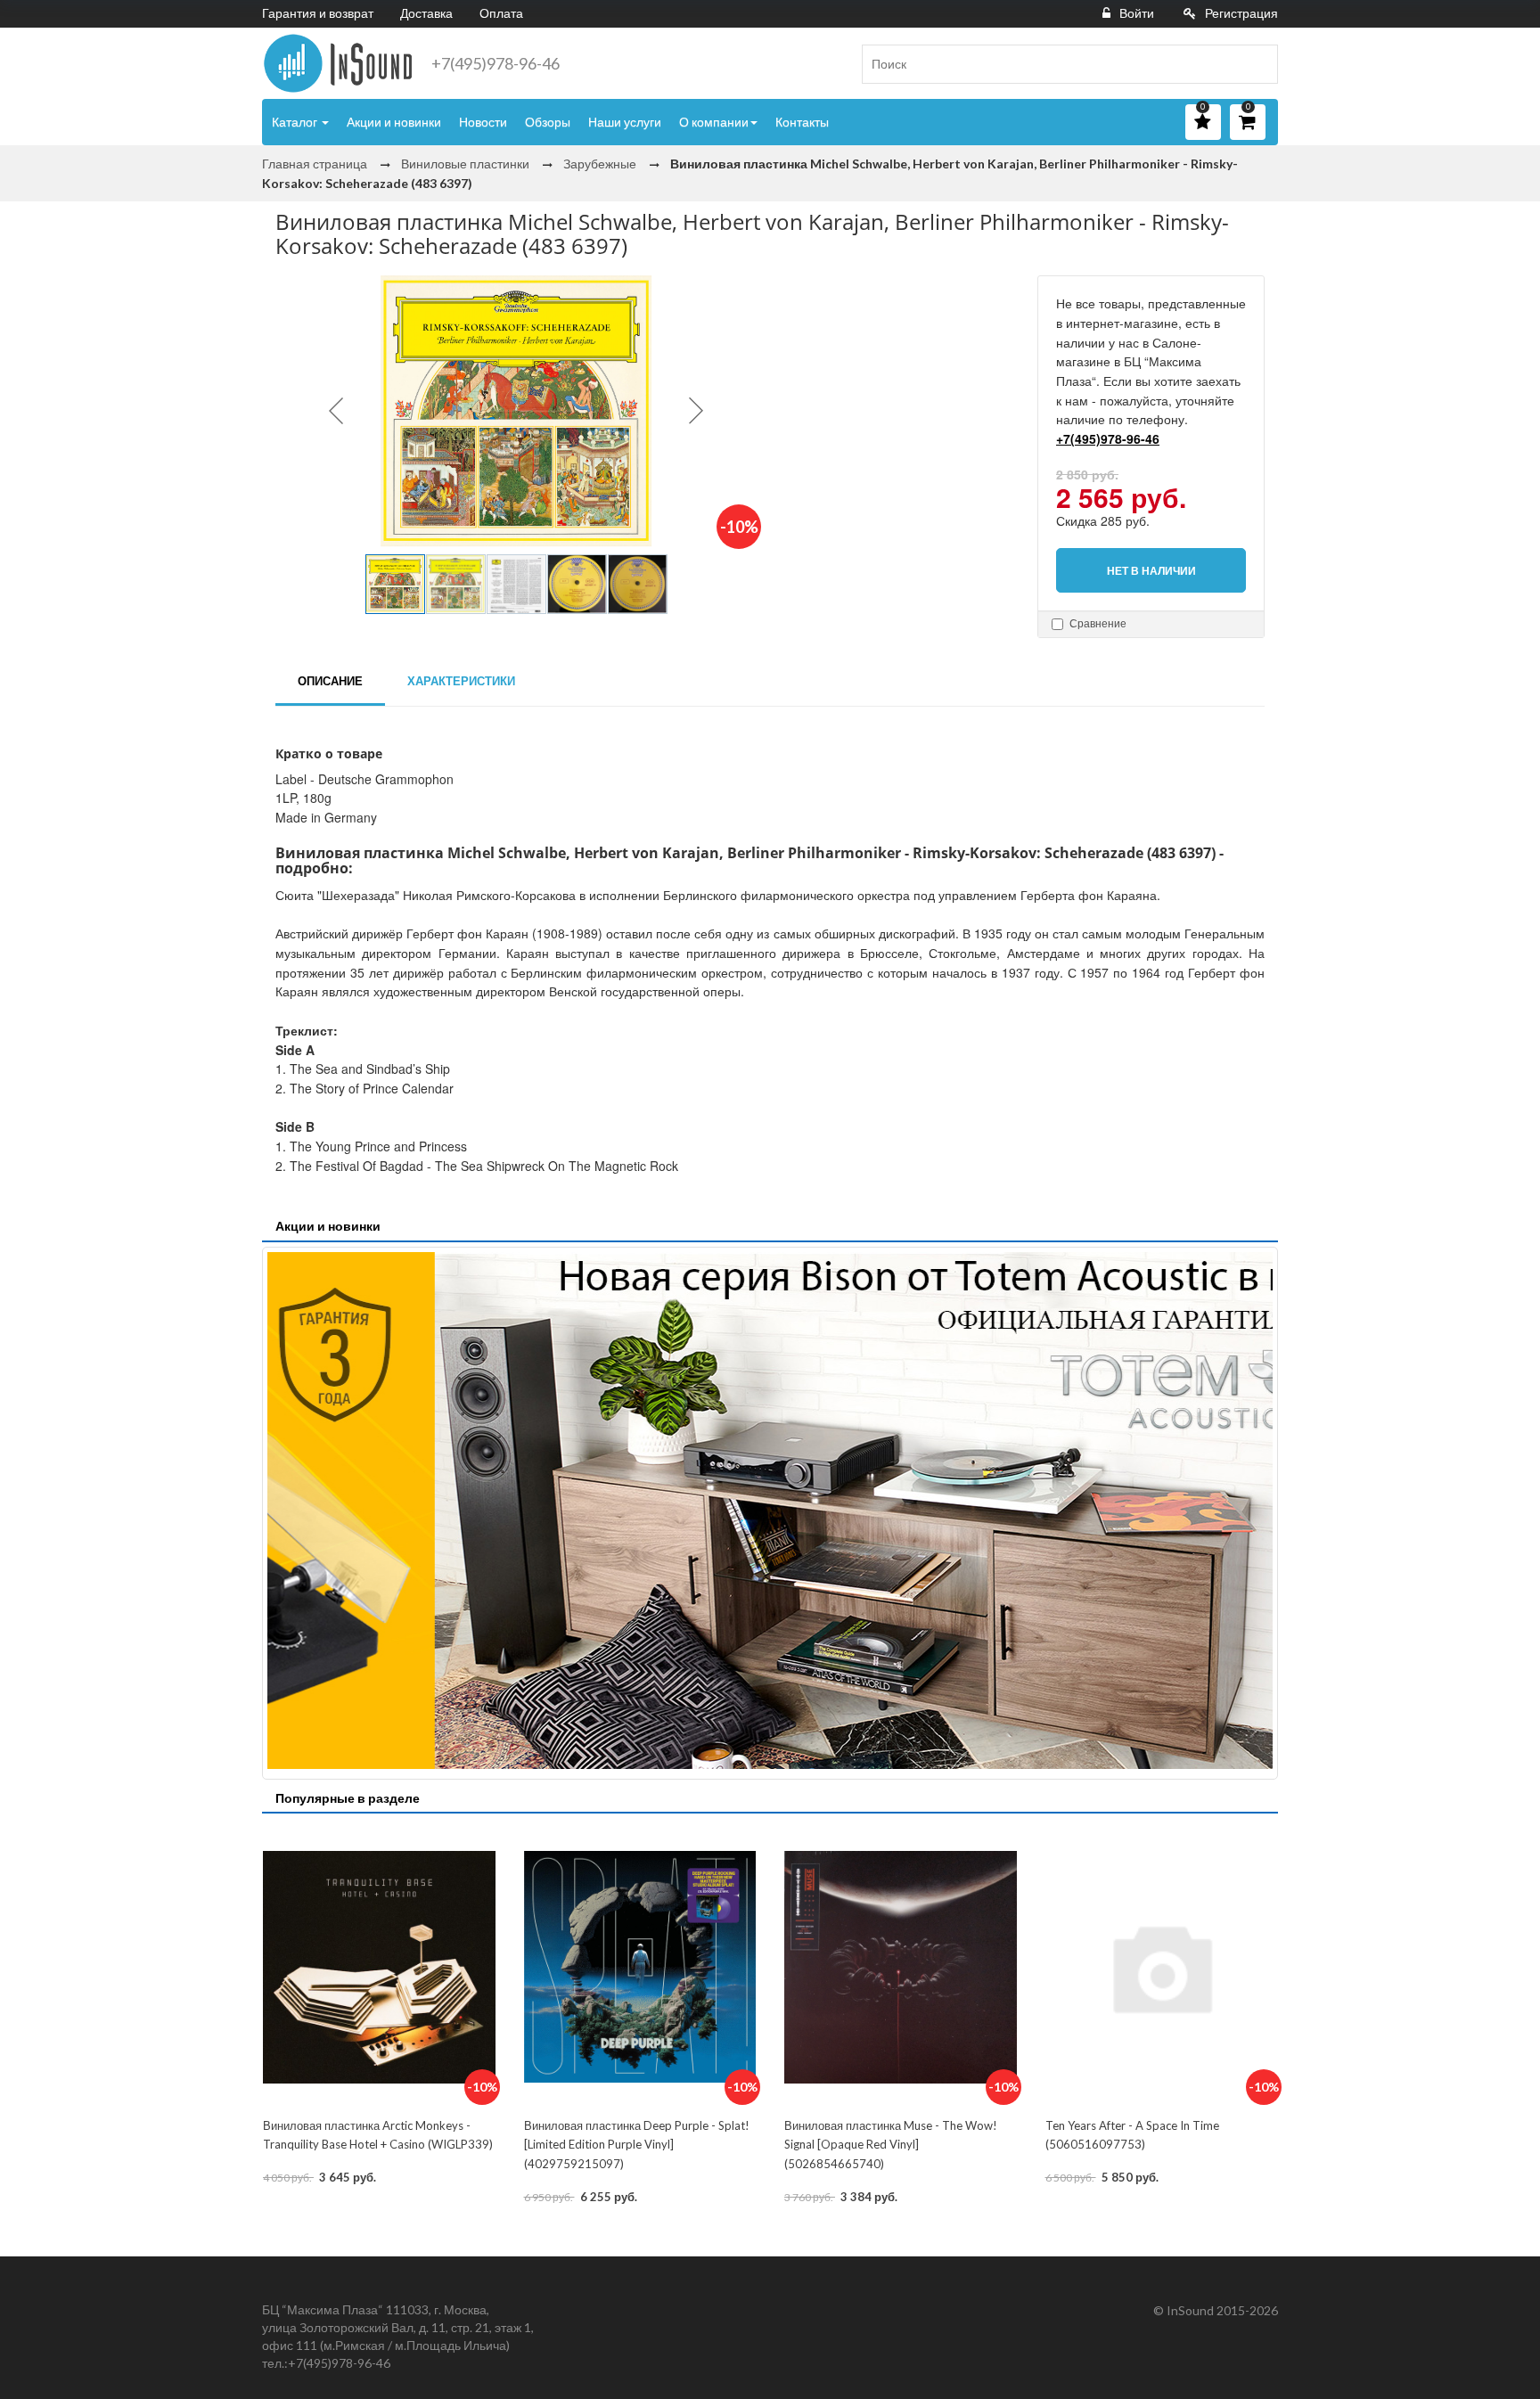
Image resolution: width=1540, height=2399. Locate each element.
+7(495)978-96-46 (496, 63)
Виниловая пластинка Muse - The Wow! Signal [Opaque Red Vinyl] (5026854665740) (891, 2145)
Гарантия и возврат (318, 13)
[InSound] (338, 63)
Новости (483, 122)
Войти (1137, 13)
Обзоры (548, 122)
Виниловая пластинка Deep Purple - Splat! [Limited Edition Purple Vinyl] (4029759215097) (637, 2145)
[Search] (1257, 64)
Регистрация (1241, 13)
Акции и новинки (394, 122)
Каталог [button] (296, 122)
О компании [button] (714, 122)
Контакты (802, 122)
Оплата (501, 13)
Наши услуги (625, 122)
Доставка (426, 13)
